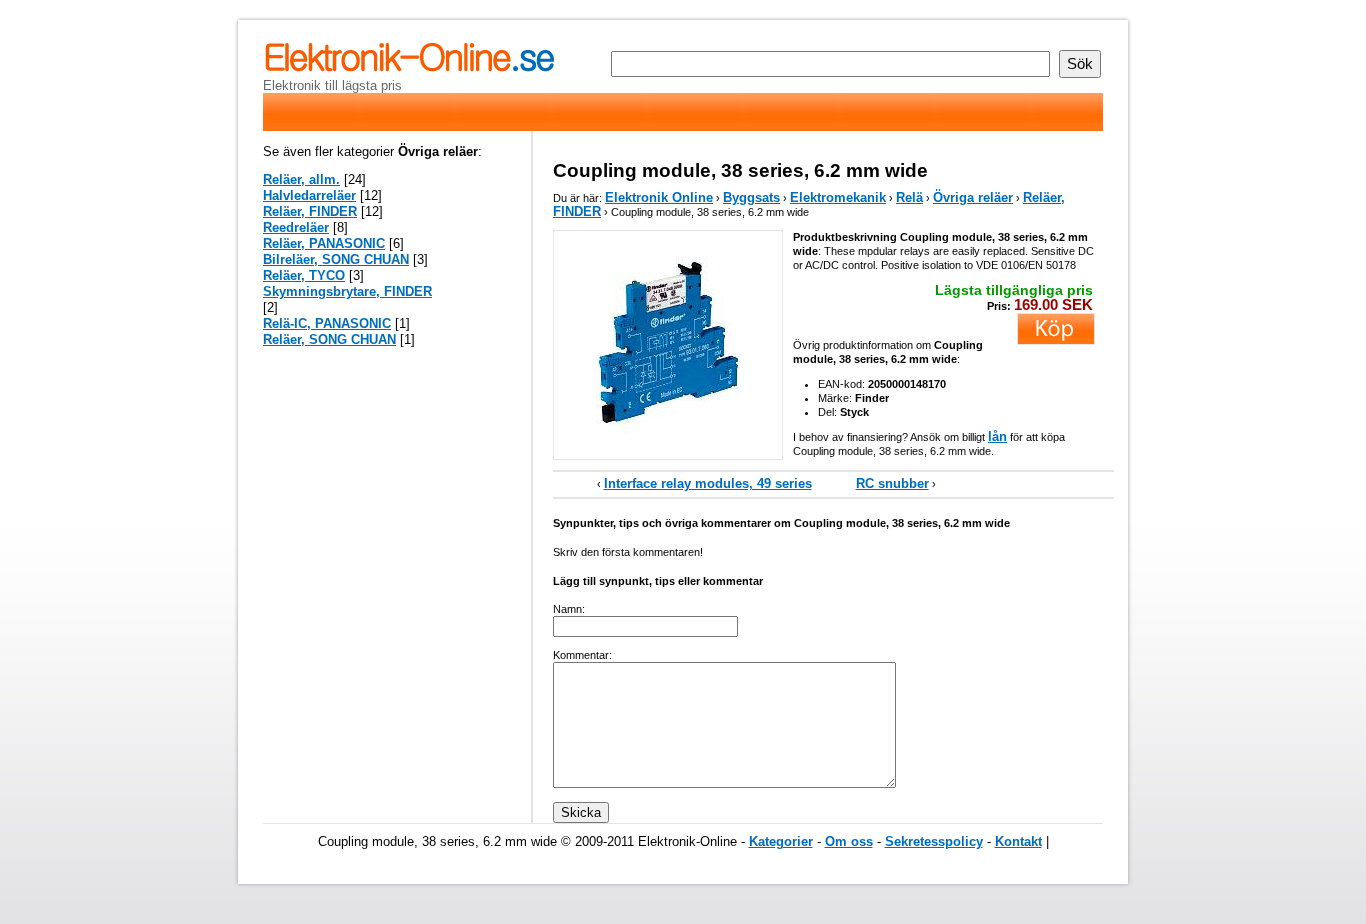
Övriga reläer (973, 197)
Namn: (569, 609)
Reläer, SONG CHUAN (329, 339)
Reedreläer (296, 227)
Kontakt (1018, 841)
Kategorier (781, 841)
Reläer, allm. (301, 179)
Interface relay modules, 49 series (708, 483)
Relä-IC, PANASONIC (327, 323)
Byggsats (751, 197)
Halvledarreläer (309, 195)
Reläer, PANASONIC (324, 243)
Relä (909, 197)
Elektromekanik (838, 197)
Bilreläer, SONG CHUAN (336, 259)
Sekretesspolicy (934, 841)
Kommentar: (582, 655)
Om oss (849, 841)
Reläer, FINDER (310, 211)
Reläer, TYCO (304, 275)
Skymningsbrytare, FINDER (347, 291)
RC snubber (892, 483)
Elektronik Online (659, 197)
